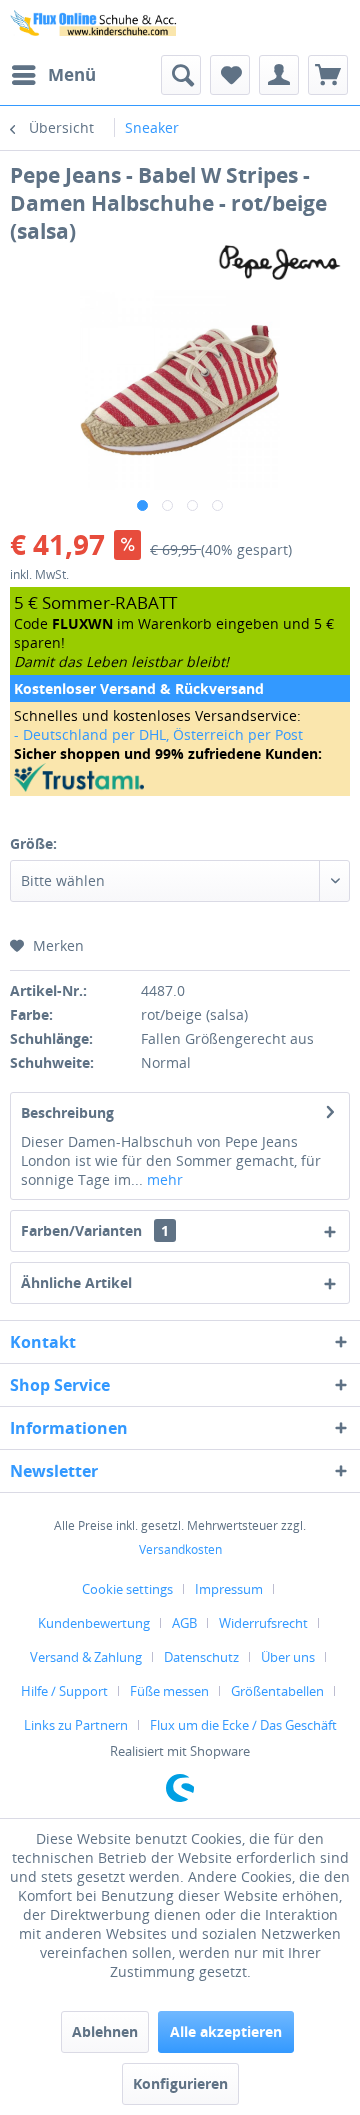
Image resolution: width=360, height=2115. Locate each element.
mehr (163, 1179)
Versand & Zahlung (86, 1657)
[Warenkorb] (328, 75)
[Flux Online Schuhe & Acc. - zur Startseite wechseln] (95, 27)
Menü (72, 74)
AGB (184, 1623)
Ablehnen (105, 2031)
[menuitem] (53, 75)
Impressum (229, 1589)
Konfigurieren (180, 2083)
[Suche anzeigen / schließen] (181, 75)
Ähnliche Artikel (76, 1282)
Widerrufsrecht (263, 1623)
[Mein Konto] (279, 75)
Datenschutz (201, 1657)
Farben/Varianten (95, 1230)
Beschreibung (67, 1112)
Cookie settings (127, 1589)
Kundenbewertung (94, 1623)
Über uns (288, 1657)
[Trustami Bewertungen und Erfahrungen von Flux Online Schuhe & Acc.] (180, 777)
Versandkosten (180, 1549)
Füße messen (169, 1691)
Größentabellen (277, 1691)
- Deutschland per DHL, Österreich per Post (158, 734)
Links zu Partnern (76, 1725)
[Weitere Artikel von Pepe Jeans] (280, 262)
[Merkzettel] (230, 75)
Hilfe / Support (64, 1691)
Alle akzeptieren (226, 2031)
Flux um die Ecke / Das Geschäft (243, 1725)
